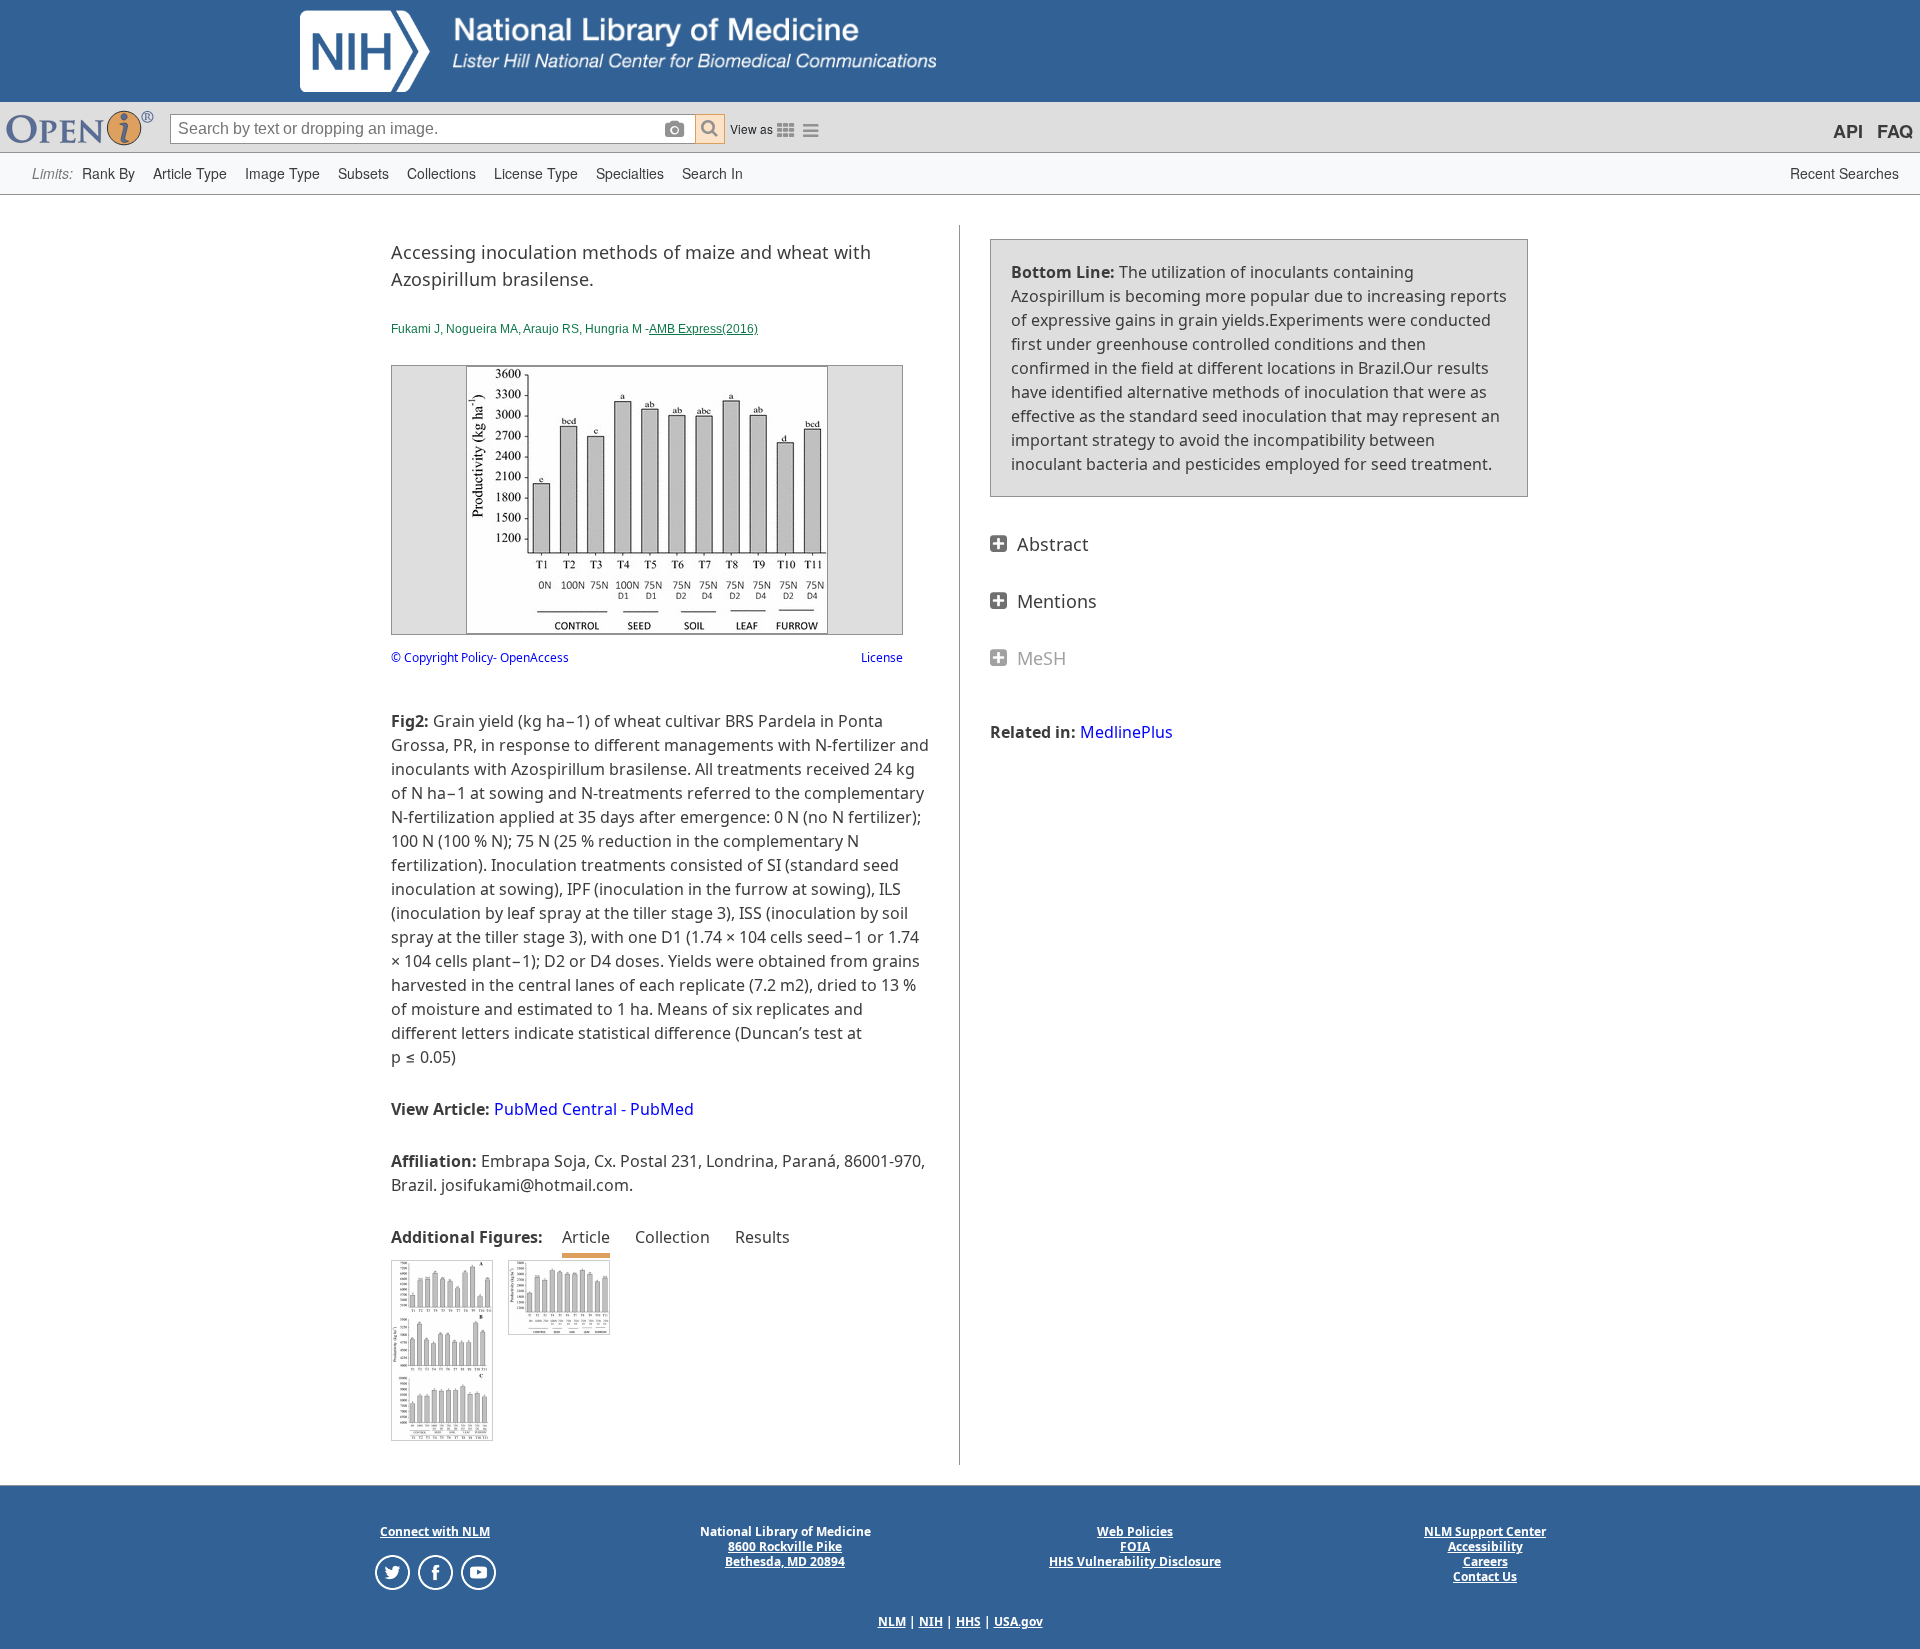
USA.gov (1018, 1621)
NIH (931, 1621)
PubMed (662, 1109)
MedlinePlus (1126, 732)
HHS (968, 1621)
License (882, 657)
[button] (108, 173)
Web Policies (1135, 1531)
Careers (1485, 1561)
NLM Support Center (1485, 1531)
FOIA (1135, 1546)
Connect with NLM (435, 1531)
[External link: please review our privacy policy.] (392, 1571)
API (1848, 131)
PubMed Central (555, 1109)
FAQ (1895, 131)
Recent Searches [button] (1844, 173)
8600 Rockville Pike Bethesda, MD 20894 (785, 1554)
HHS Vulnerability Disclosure (1135, 1561)
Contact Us (1485, 1576)
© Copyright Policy (442, 657)
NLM (892, 1621)
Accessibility (1485, 1546)
